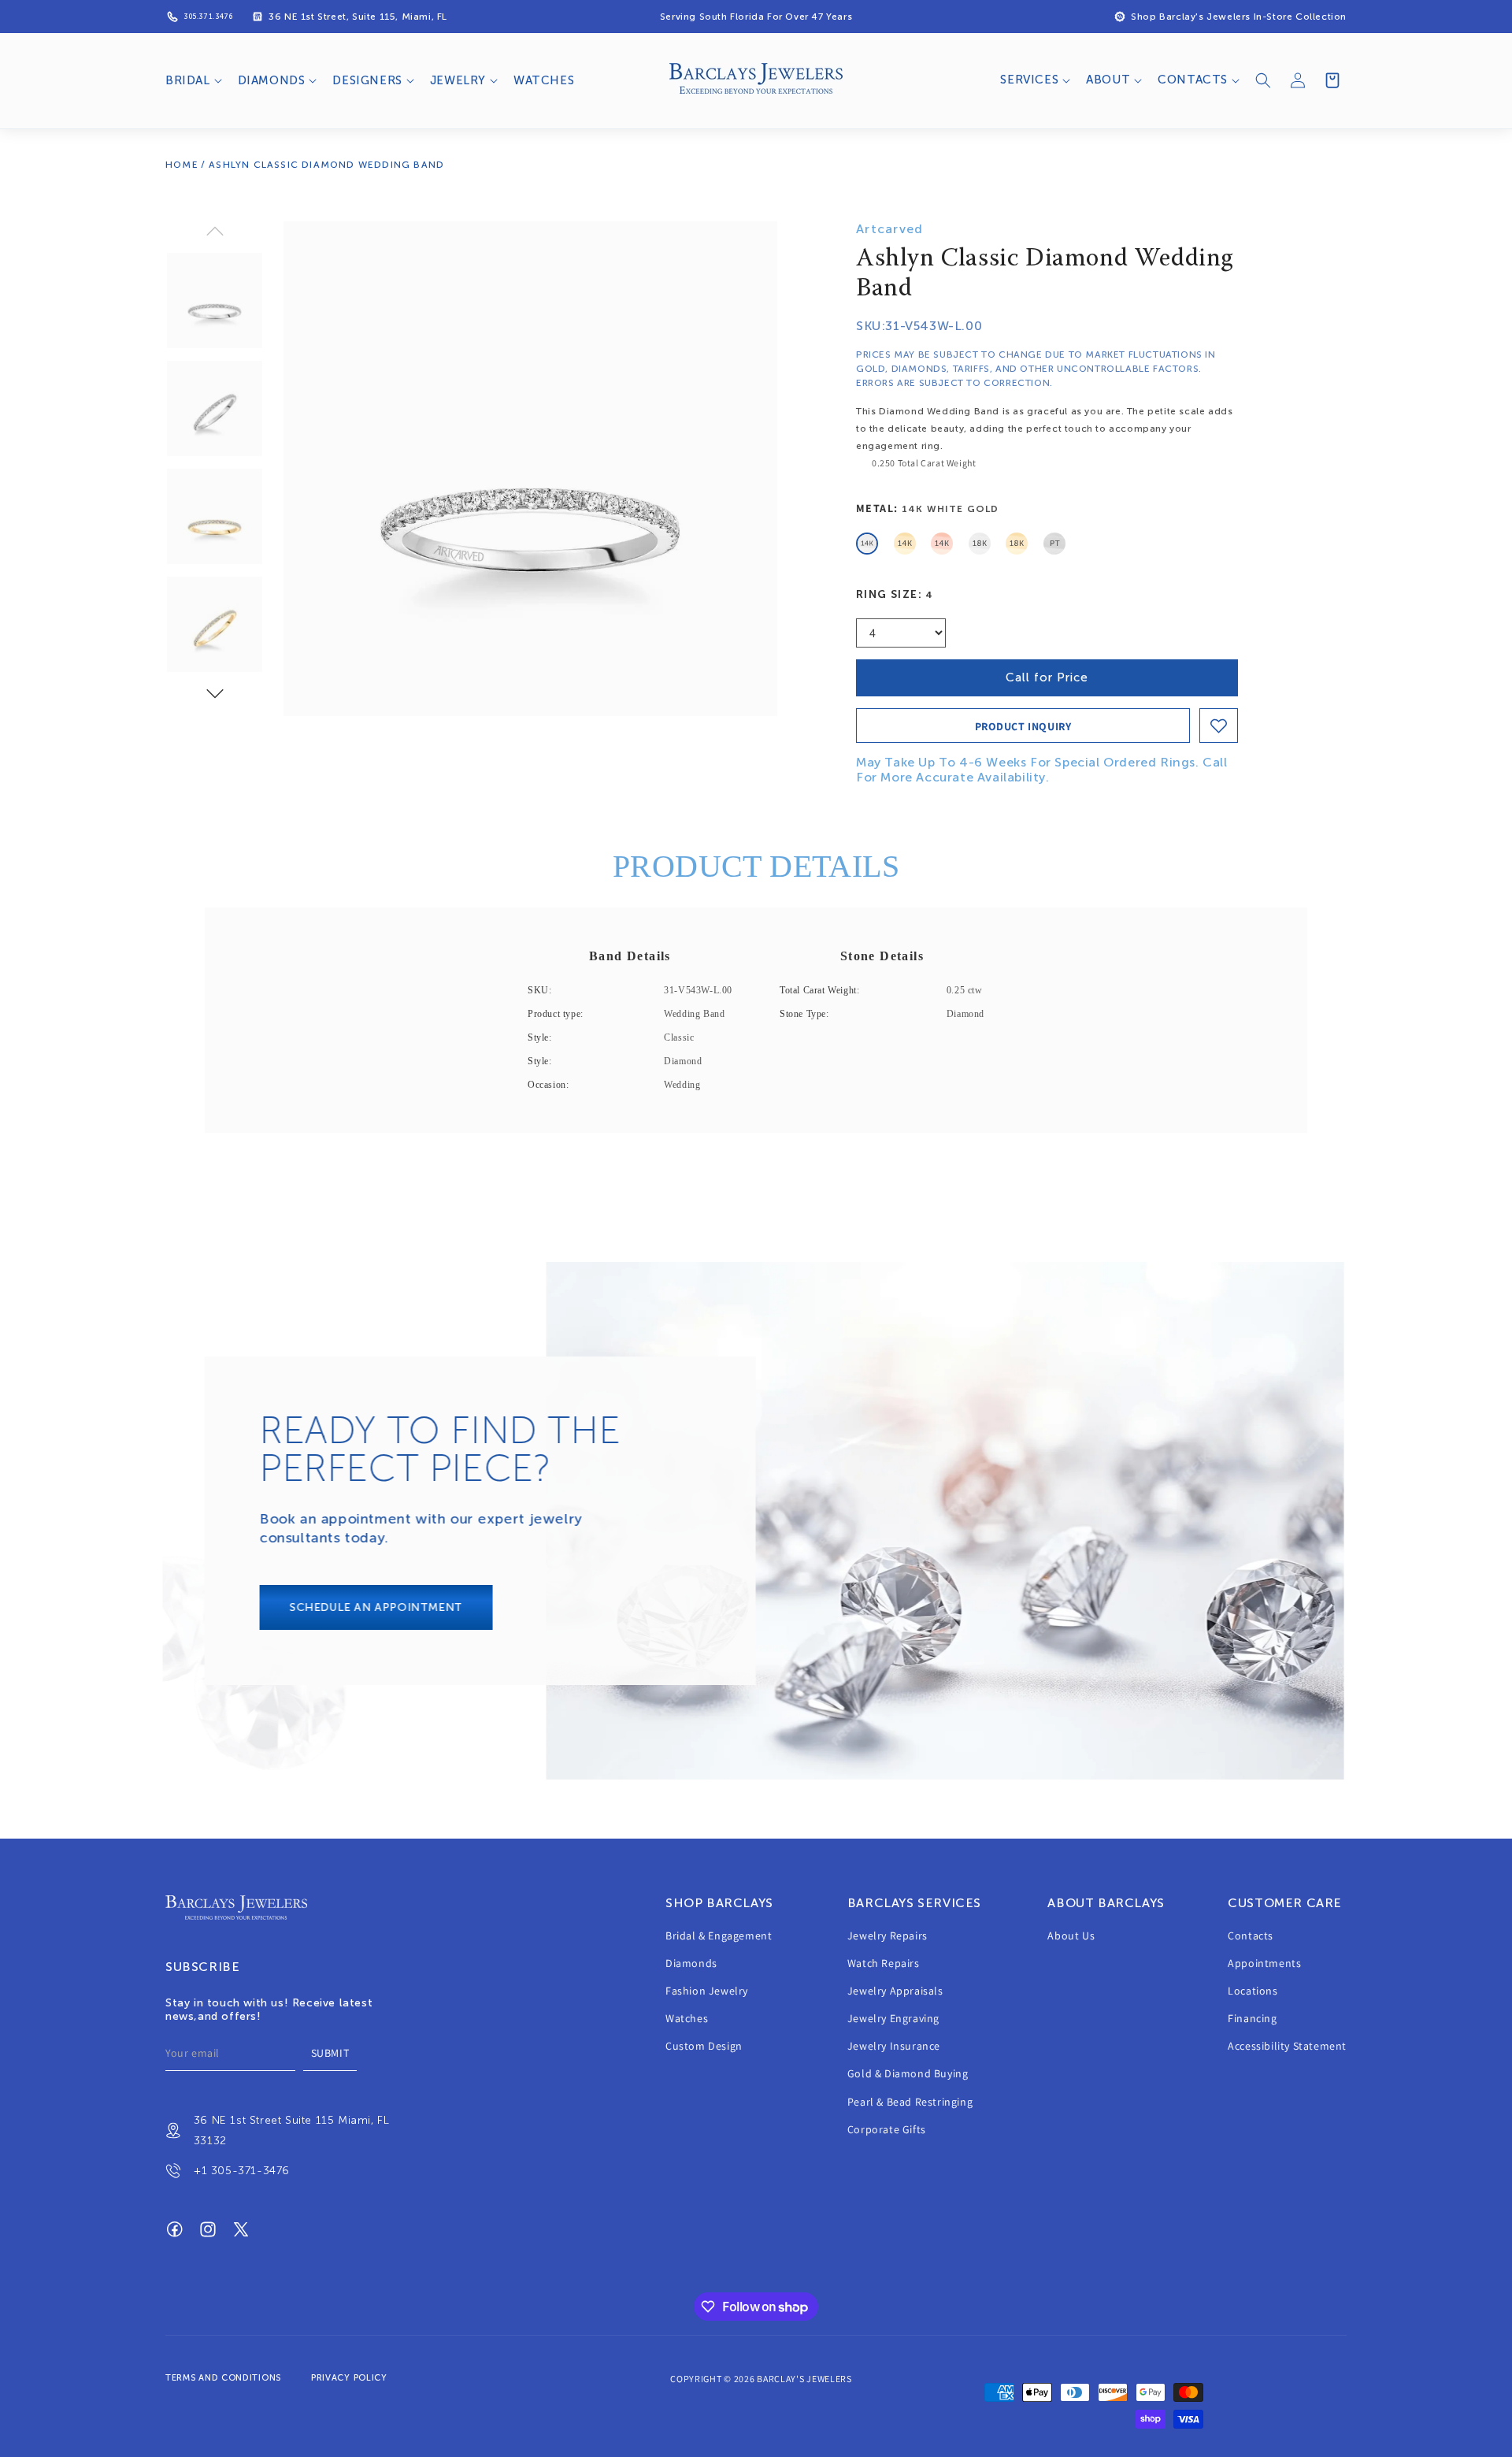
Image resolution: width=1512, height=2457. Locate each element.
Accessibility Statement (1287, 2047)
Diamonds (691, 1964)
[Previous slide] (215, 231)
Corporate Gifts (887, 2130)
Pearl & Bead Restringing (910, 2103)
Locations (1253, 1991)
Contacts (1251, 1936)
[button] (192, 81)
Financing (1252, 2019)
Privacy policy (349, 2378)
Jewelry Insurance (894, 2047)
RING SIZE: (895, 594)
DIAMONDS (272, 80)
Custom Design (704, 2047)
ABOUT (1108, 80)
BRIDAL (188, 80)
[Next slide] (215, 694)
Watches (687, 2019)
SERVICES (1029, 80)
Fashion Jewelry (707, 1991)
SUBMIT (330, 2054)
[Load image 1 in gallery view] (215, 301)
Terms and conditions (223, 2378)
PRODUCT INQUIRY (1023, 726)
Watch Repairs (884, 1964)
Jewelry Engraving (893, 2019)
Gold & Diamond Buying (908, 2074)
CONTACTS (1193, 80)
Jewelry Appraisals (895, 1991)
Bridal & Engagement (719, 1936)
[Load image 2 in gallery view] (215, 408)
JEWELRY (458, 80)
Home (182, 165)
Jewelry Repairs (888, 1936)
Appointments (1264, 1964)
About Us (1071, 1936)
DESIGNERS (367, 80)
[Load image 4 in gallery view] (215, 624)
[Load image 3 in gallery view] (215, 516)
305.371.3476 (208, 17)
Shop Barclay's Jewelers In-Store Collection (1239, 17)
